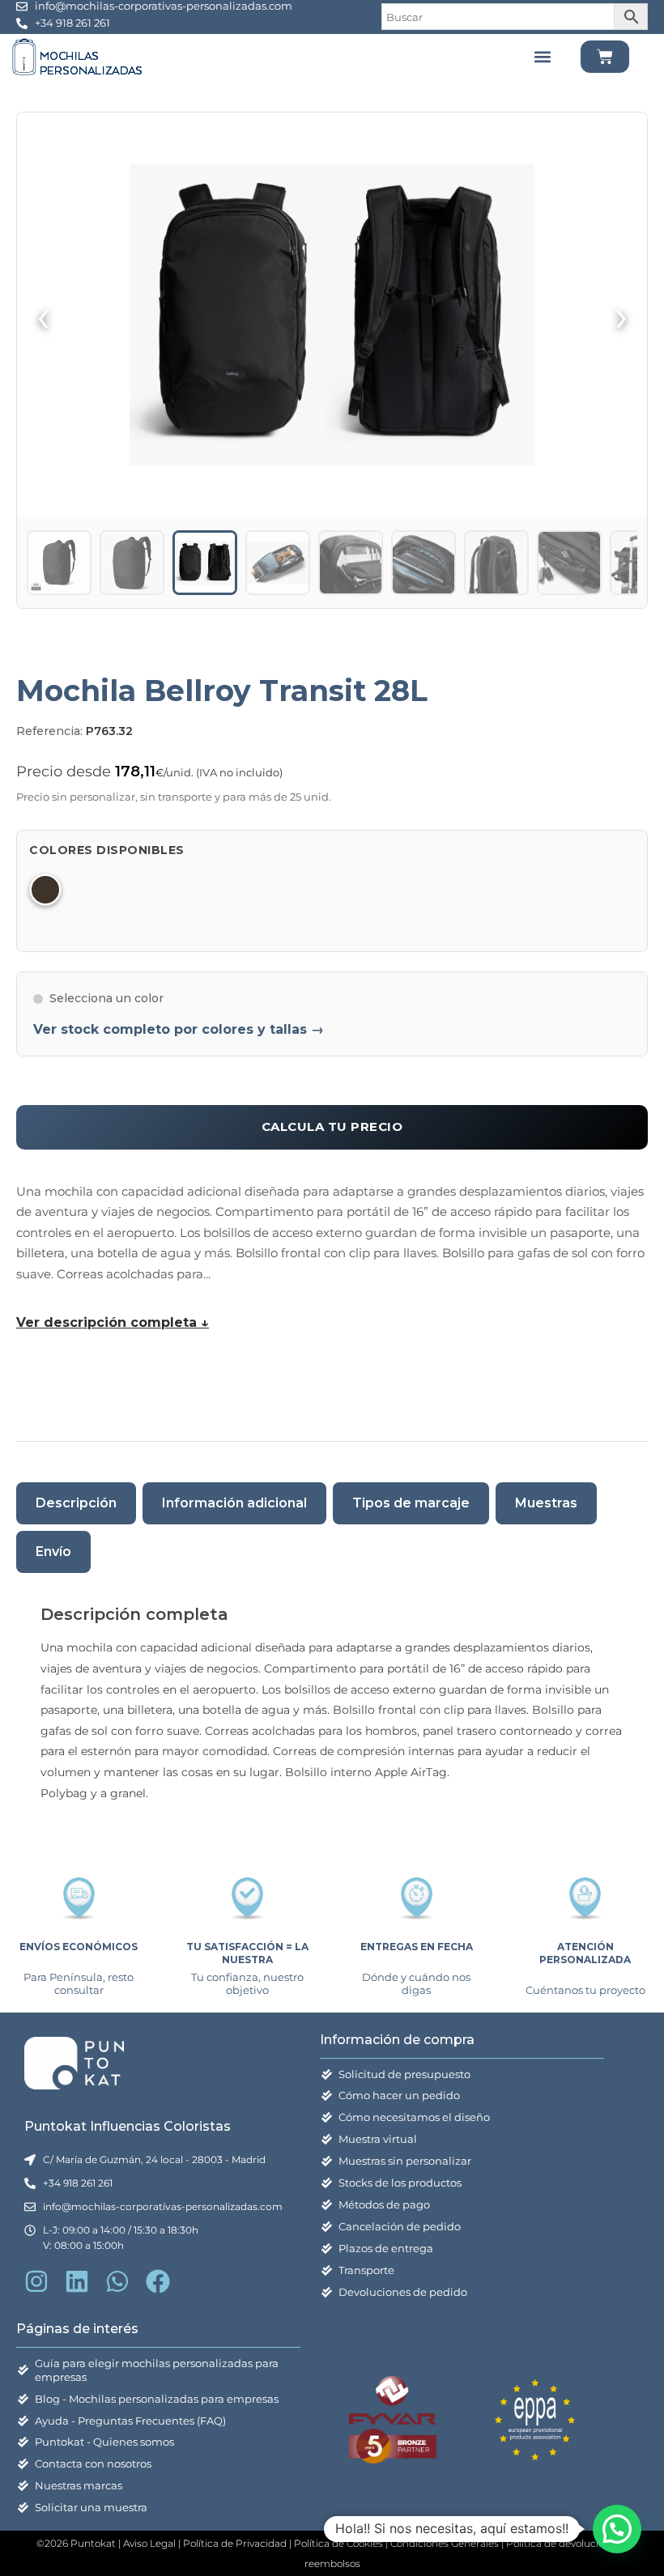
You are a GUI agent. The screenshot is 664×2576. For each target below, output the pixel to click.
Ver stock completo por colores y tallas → (179, 1029)
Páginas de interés (77, 2329)
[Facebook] (158, 2281)
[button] (543, 57)
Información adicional (234, 1503)
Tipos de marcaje (411, 1503)
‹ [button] (43, 315)
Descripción (76, 1503)
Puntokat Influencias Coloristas (128, 2126)
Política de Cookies (338, 2543)
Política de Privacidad (235, 2543)
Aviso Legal (149, 2543)
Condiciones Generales (446, 2543)
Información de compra (397, 2040)
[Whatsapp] (117, 2281)
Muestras (546, 1503)
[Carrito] (605, 57)
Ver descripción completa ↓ (113, 1322)
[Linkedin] (77, 2281)
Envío (53, 1552)
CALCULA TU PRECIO (332, 1126)
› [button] (621, 315)
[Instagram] (36, 2281)
